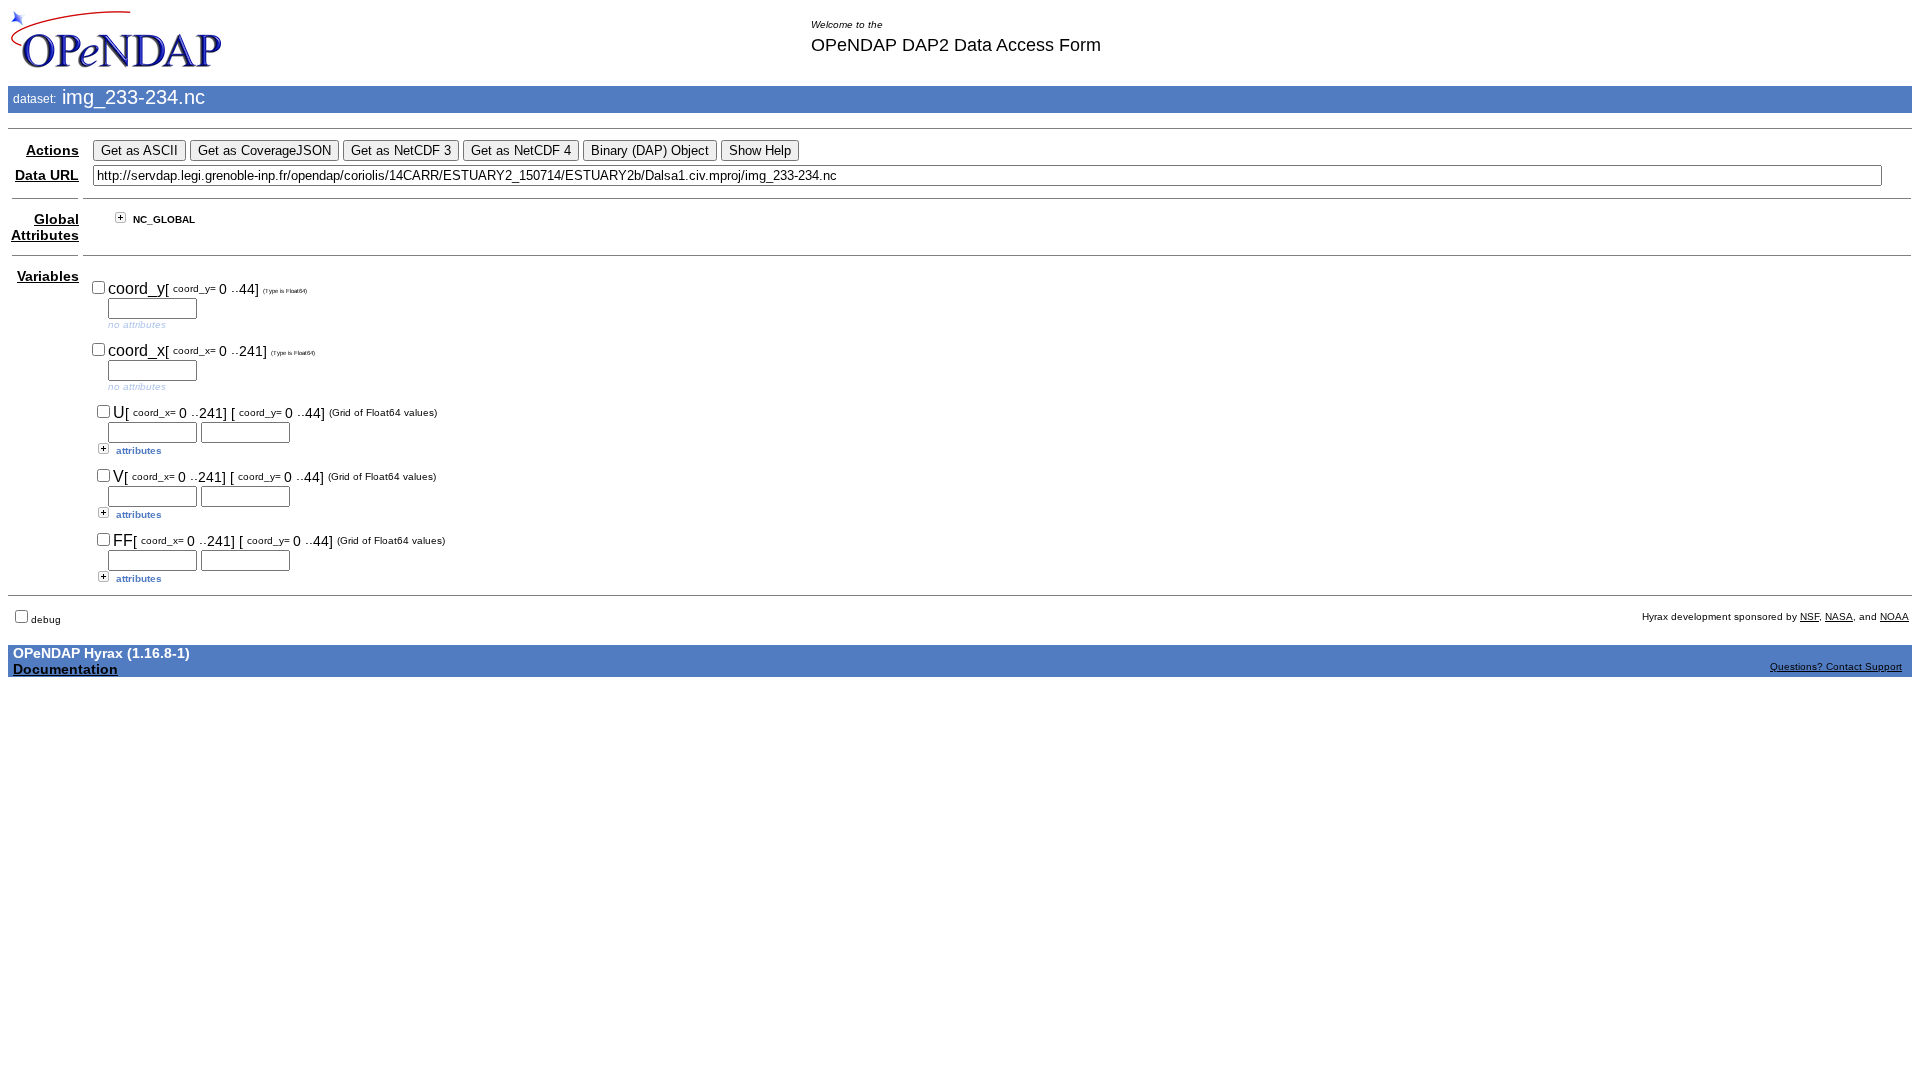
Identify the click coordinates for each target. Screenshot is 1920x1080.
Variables (48, 276)
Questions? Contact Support (1836, 666)
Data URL (47, 175)
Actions (52, 150)
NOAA (1894, 616)
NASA (1839, 616)
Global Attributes (45, 227)
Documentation (65, 669)
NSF (1809, 616)
